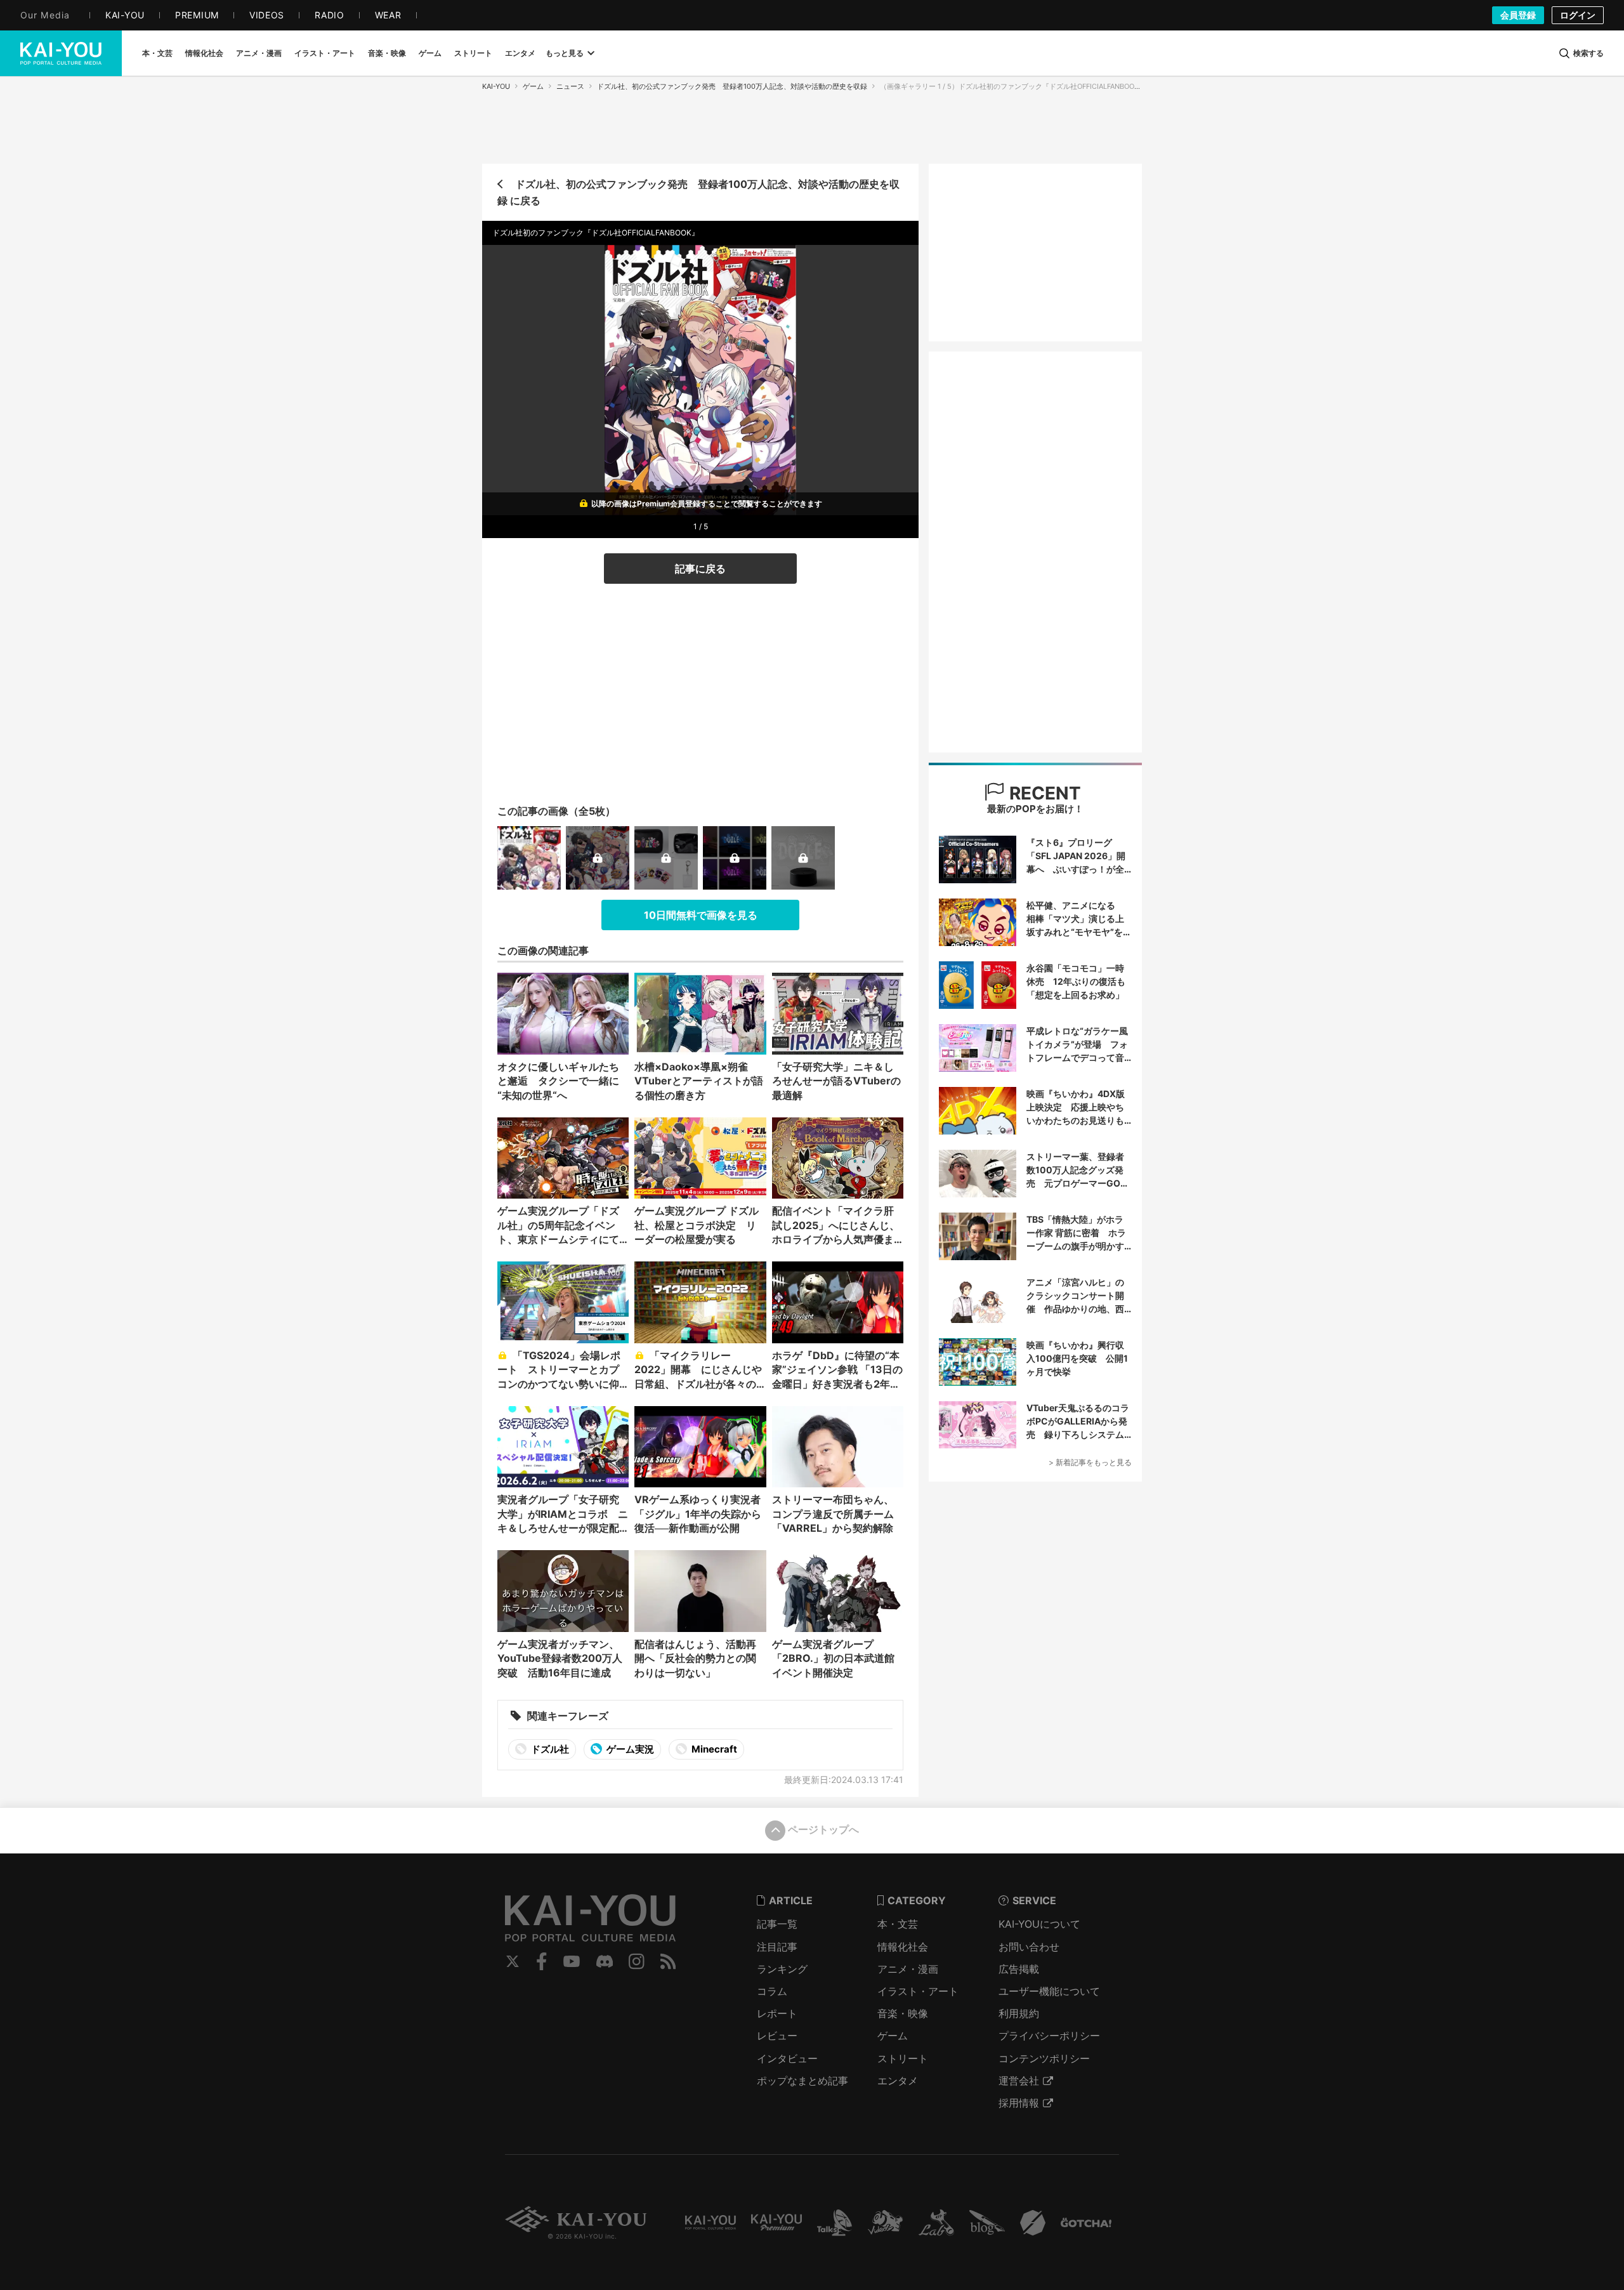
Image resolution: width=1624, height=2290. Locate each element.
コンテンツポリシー (1044, 2058)
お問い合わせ (1029, 1947)
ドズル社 (549, 1749)
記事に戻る (700, 569)
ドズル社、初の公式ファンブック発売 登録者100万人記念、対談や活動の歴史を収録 (732, 86)
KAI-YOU (496, 86)
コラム (772, 1991)
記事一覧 (777, 1924)
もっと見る (565, 53)
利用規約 (1019, 2013)
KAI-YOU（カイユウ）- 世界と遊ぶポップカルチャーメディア (61, 53)
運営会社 (1019, 2081)
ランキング (782, 1969)
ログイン (1578, 15)
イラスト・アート (918, 1991)
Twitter (513, 1961)
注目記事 (777, 1947)
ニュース (570, 86)
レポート (777, 2013)
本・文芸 (898, 1924)
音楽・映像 (903, 2013)
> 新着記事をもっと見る (1090, 1462)
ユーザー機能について (1049, 1991)
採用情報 (1019, 2103)
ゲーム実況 (629, 1749)
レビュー (777, 2036)
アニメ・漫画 (908, 1969)
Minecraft (713, 1749)
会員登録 (1518, 15)
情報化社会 (903, 1947)
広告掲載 (1019, 1969)
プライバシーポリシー (1049, 2036)
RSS (668, 1961)
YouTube (572, 1961)
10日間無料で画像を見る (701, 915)
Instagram (637, 1961)
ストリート (903, 2058)
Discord (605, 1961)
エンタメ (898, 2081)
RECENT (1043, 793)
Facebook (542, 1961)
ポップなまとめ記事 (802, 2081)
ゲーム (533, 86)
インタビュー (787, 2058)
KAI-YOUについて (1039, 1924)
